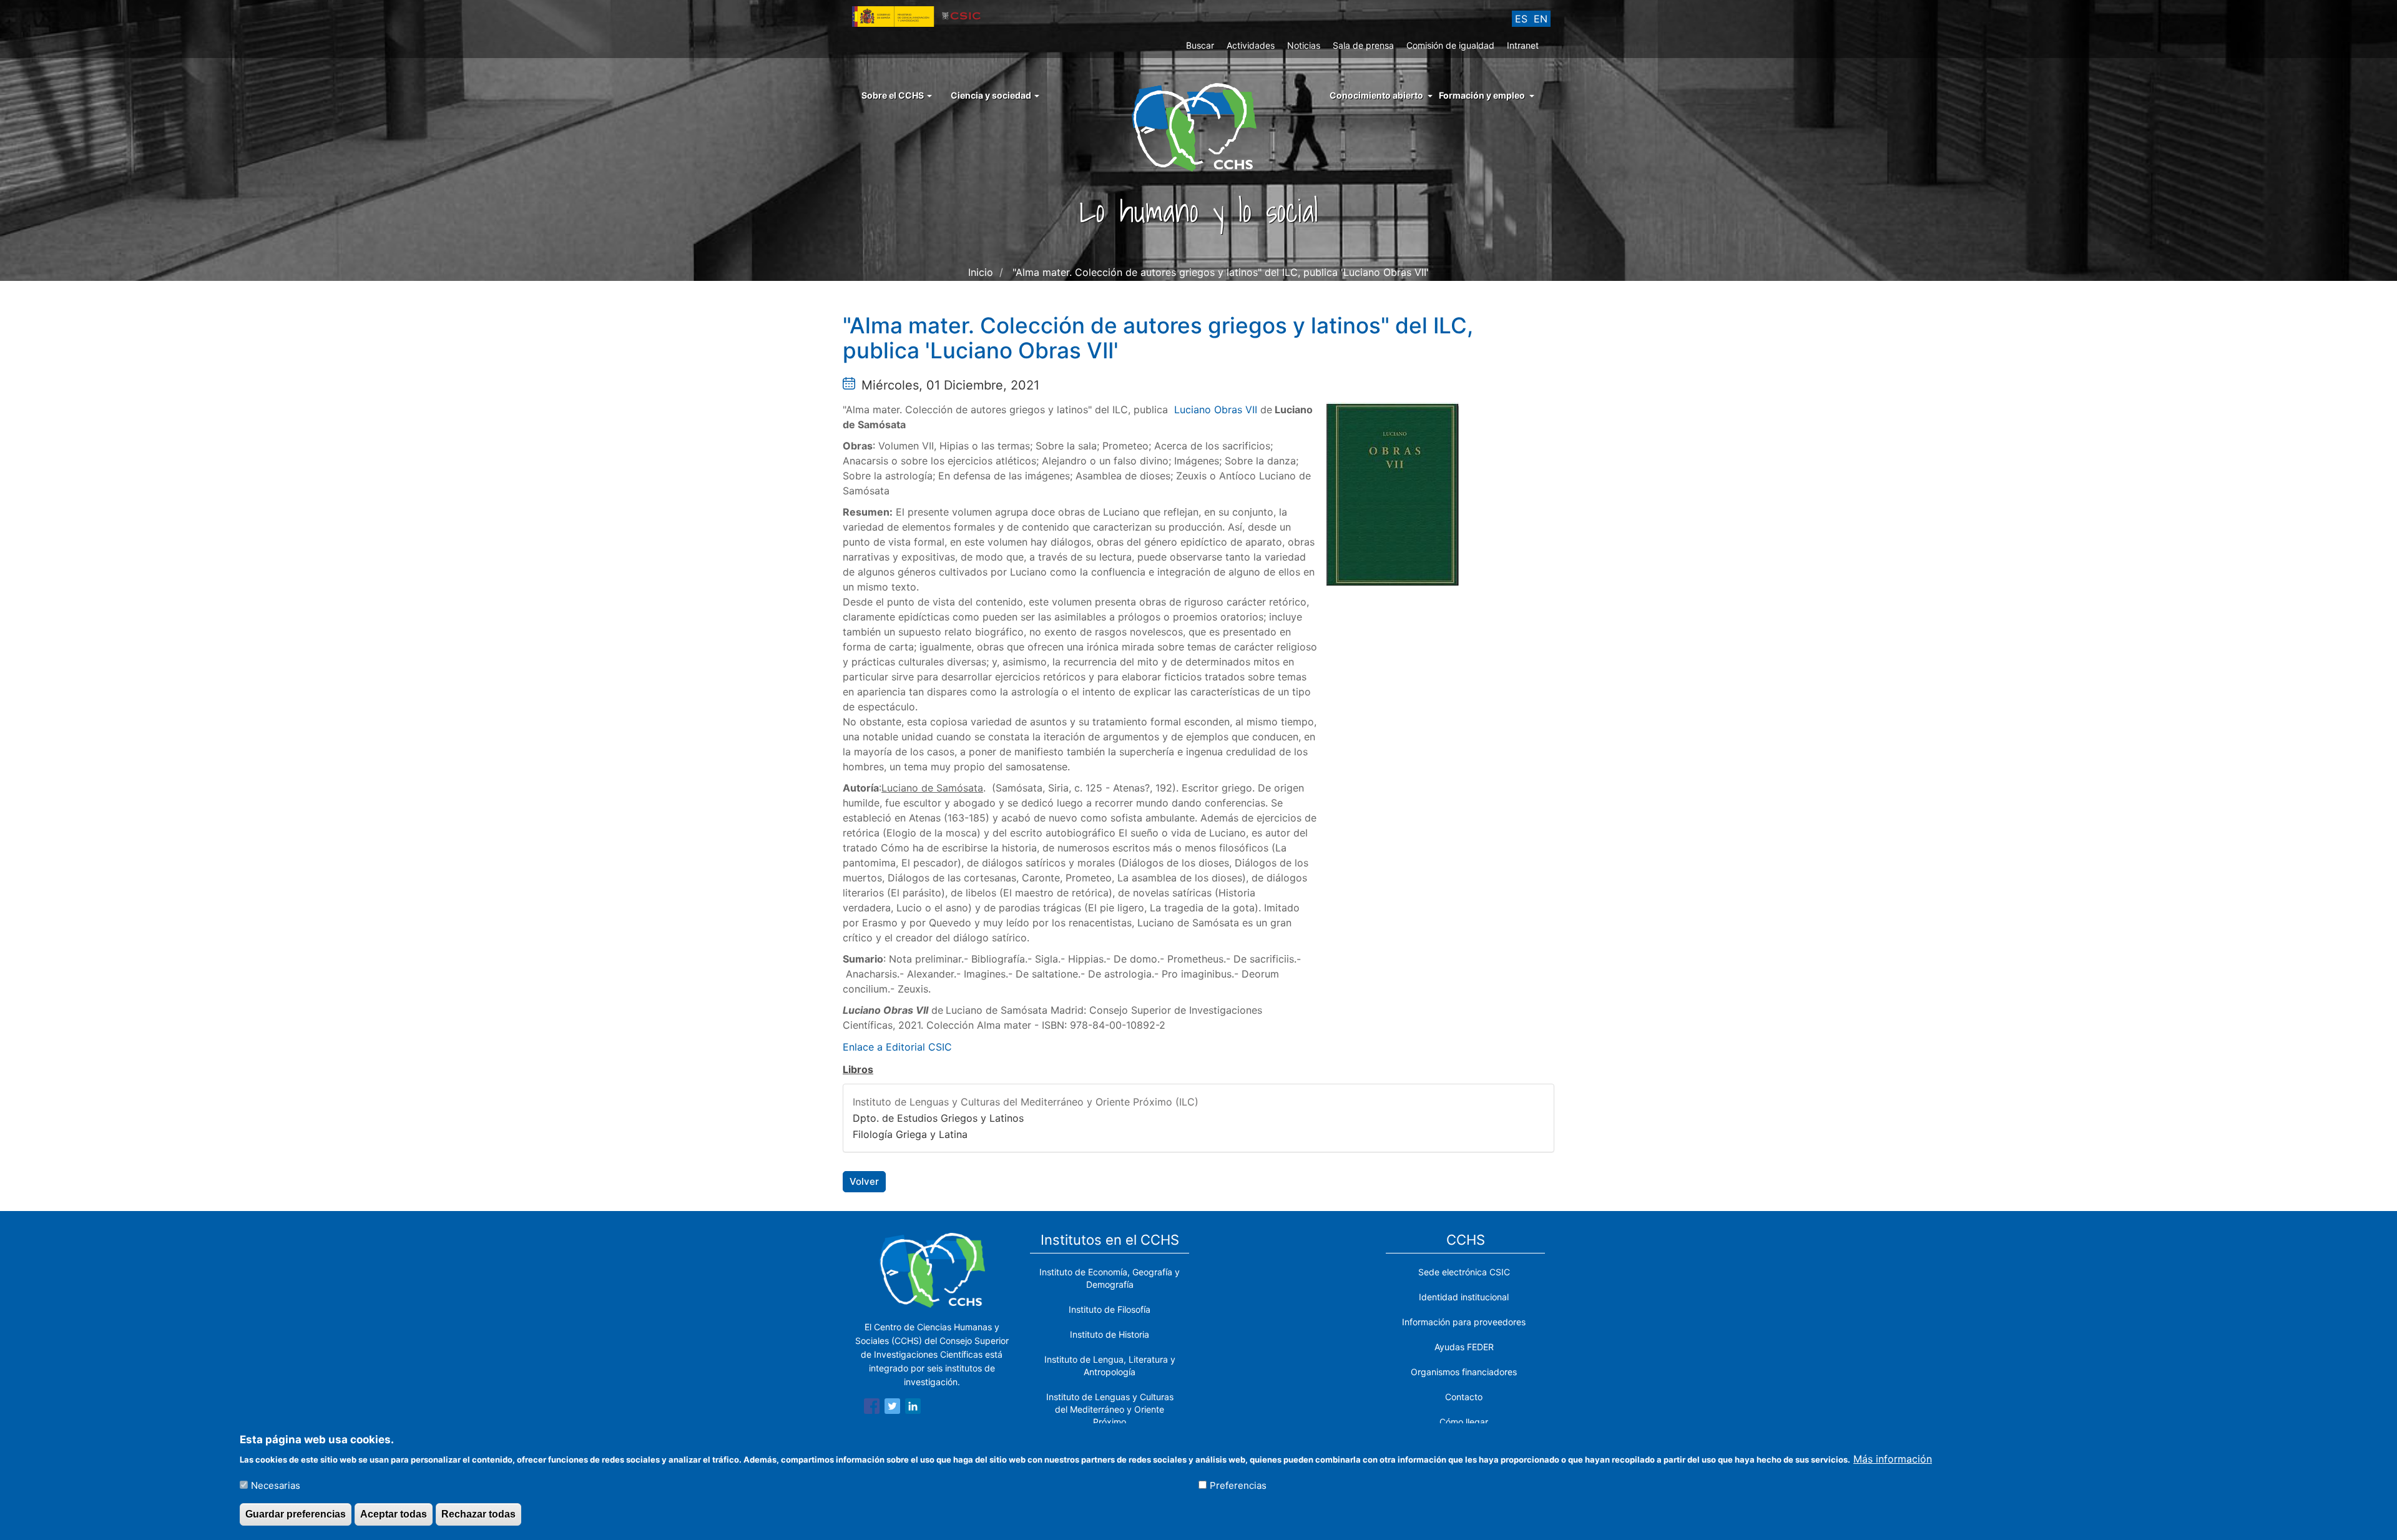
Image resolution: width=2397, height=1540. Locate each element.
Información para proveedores (1464, 1322)
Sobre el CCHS (894, 95)
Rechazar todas (478, 1514)
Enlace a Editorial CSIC (897, 1047)
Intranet (1523, 45)
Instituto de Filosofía (1110, 1309)
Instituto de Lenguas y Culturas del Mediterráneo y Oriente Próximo (1110, 1409)
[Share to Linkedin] (913, 1408)
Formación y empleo (1482, 95)
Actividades (1251, 45)
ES (1521, 19)
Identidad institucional (1464, 1297)
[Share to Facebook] (872, 1408)
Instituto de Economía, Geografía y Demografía (1110, 1278)
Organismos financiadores (1464, 1372)
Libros (858, 1069)
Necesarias (276, 1485)
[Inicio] (1199, 126)
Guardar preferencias (296, 1514)
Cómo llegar (1464, 1422)
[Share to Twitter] (892, 1408)
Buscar (1200, 45)
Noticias (1304, 45)
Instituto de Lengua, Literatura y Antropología (1110, 1366)
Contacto (1464, 1397)
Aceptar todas (394, 1514)
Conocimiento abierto (1376, 95)
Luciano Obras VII (1216, 410)
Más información (1893, 1458)
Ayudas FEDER (1464, 1347)
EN (1541, 19)
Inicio (981, 272)
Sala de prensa (1363, 45)
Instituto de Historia (1110, 1334)
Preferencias (1238, 1485)
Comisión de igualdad (1450, 45)
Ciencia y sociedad (992, 95)
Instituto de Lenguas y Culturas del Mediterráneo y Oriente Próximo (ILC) (1026, 1102)
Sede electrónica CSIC (1464, 1272)
